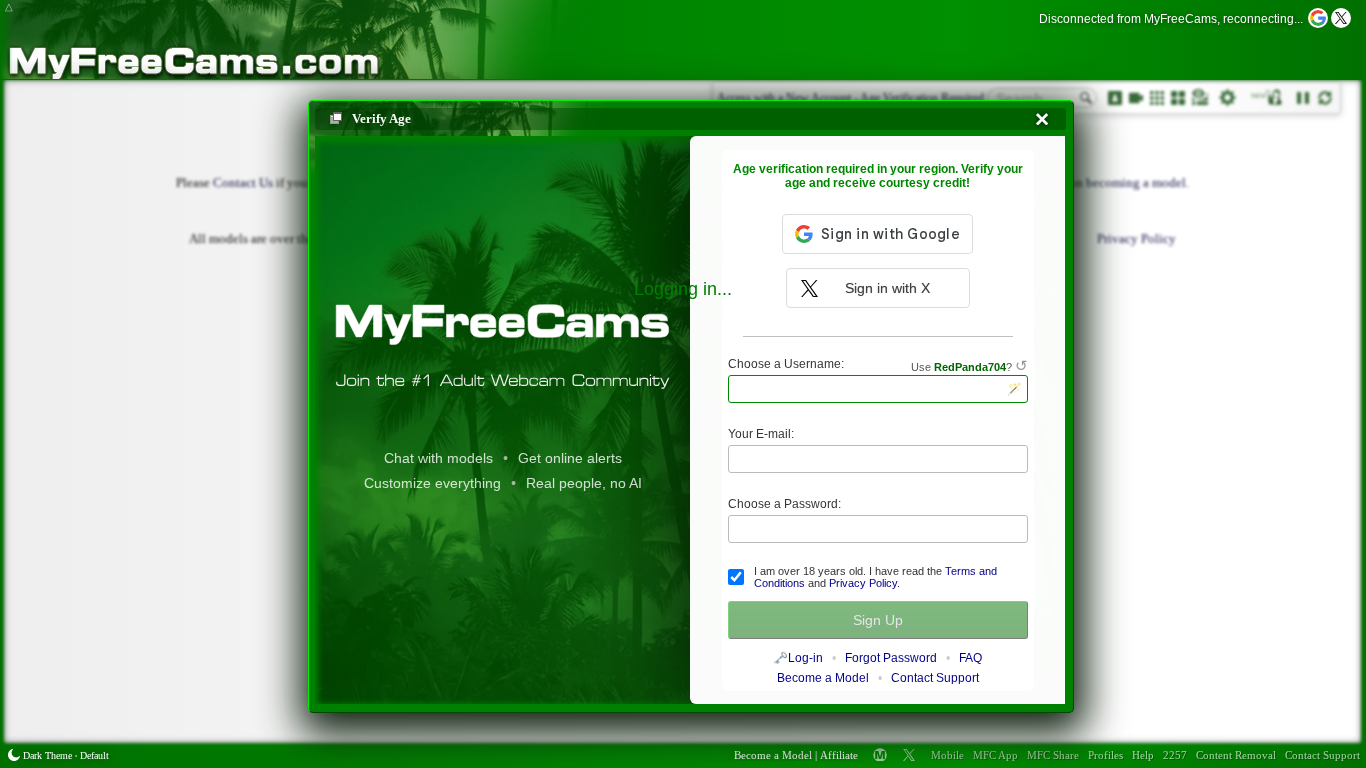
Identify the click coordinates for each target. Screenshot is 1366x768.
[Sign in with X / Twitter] (1341, 18)
